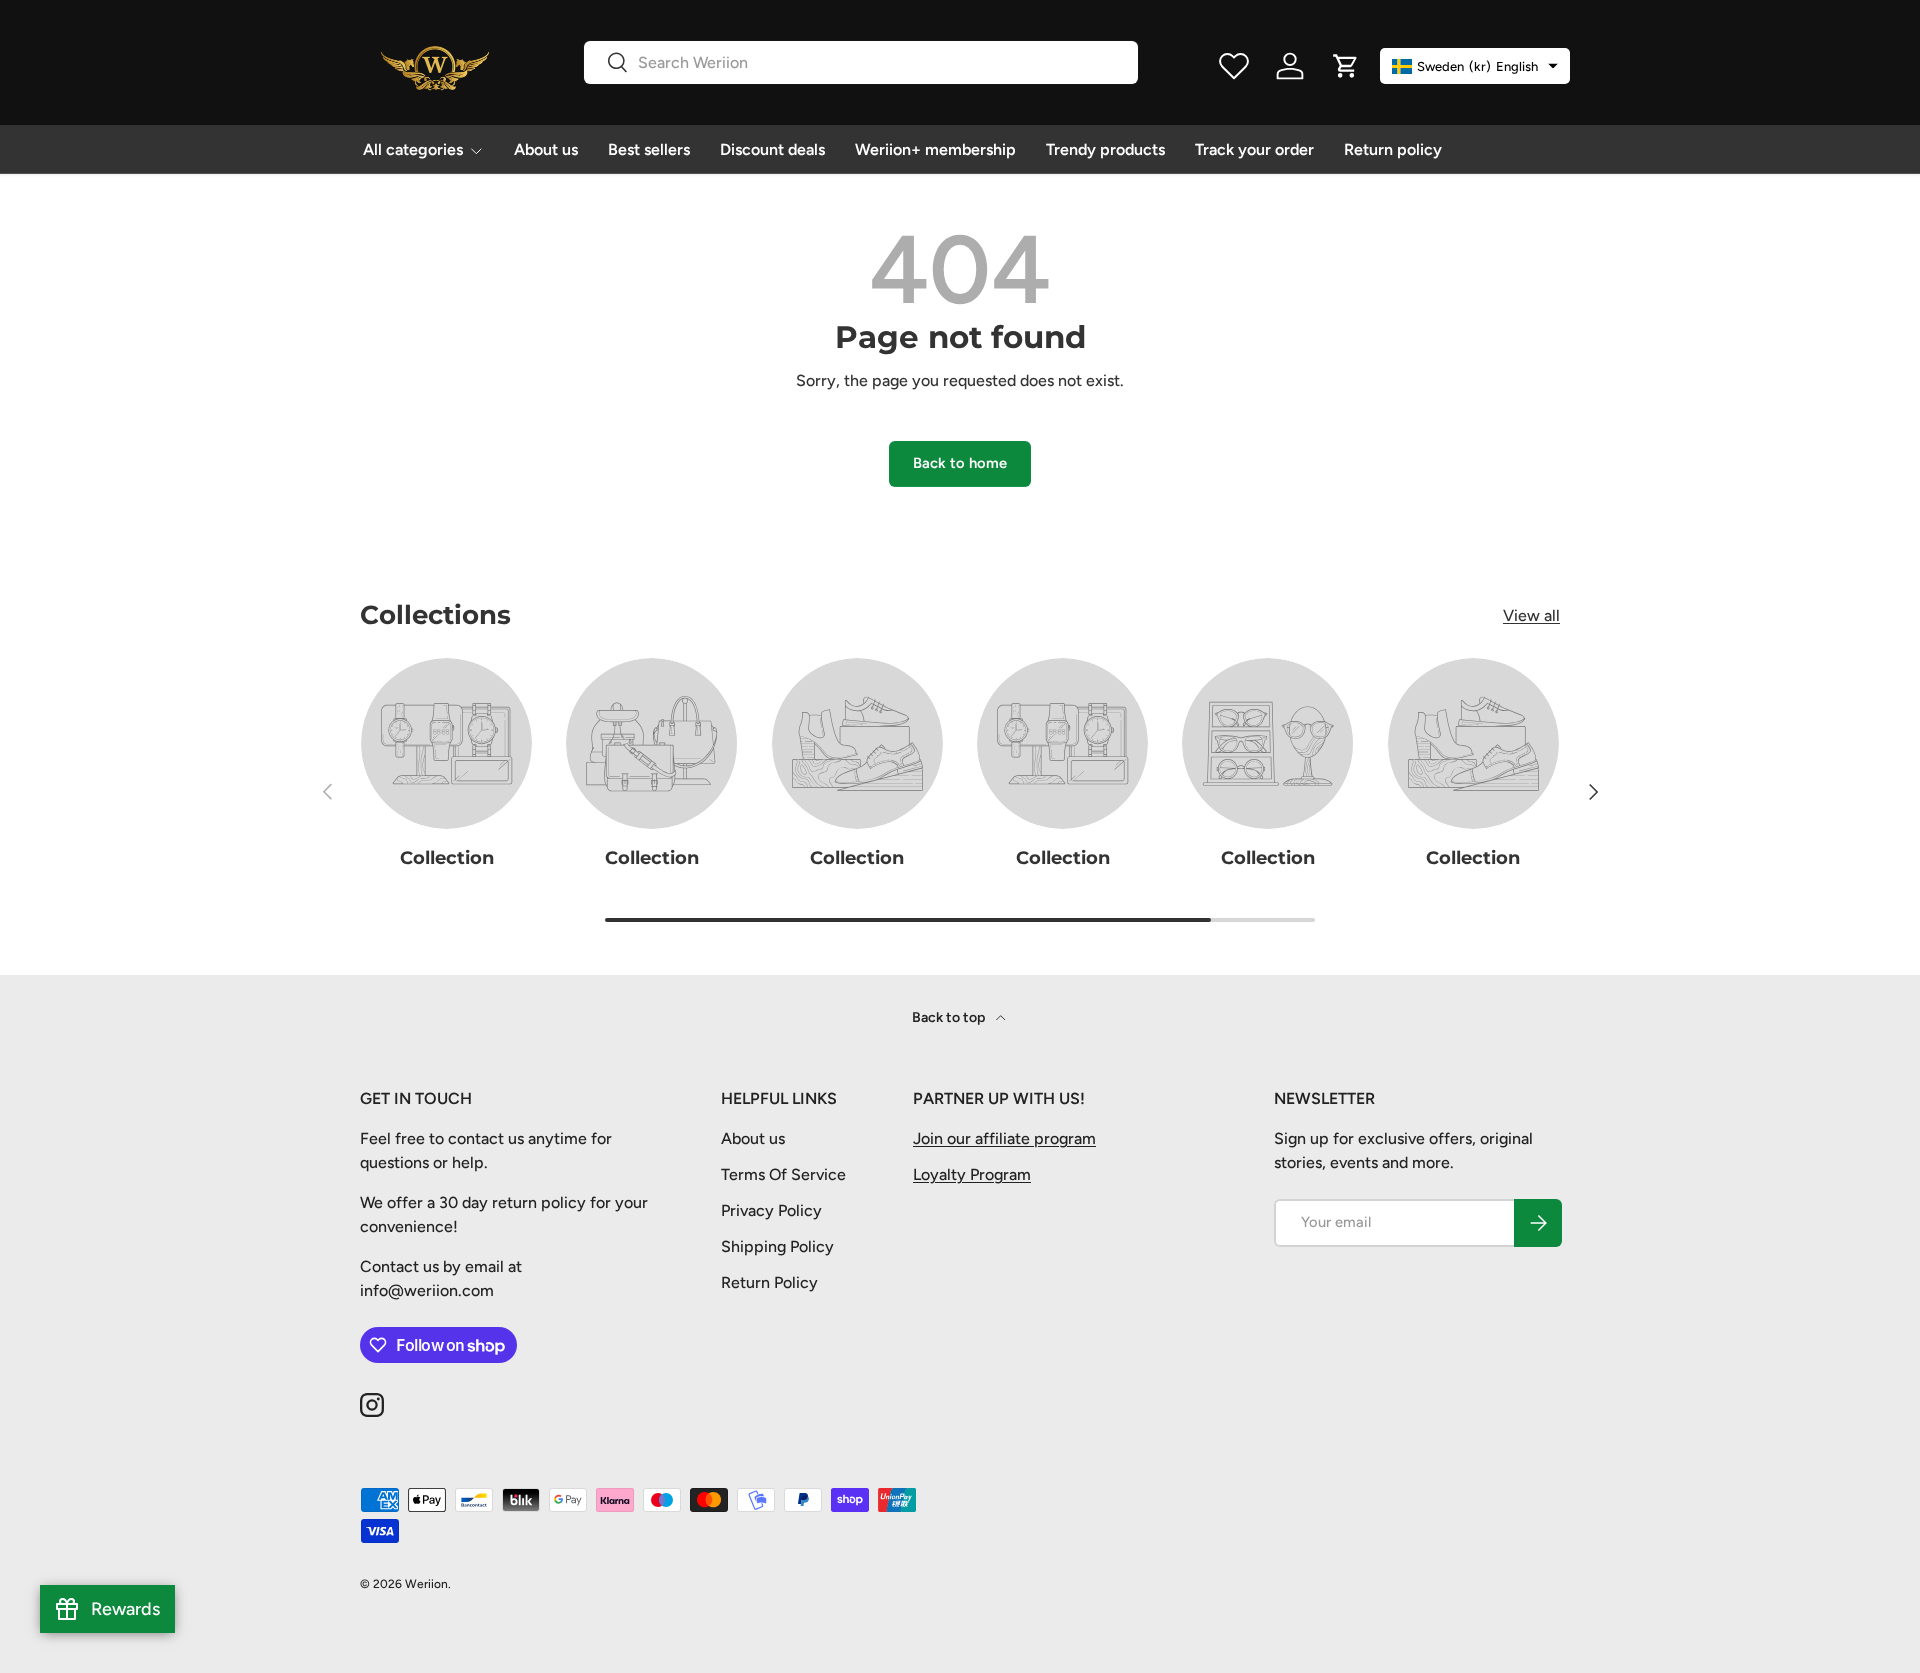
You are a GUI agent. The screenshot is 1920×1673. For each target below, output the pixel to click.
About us (546, 149)
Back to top (950, 1017)
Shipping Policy (777, 1246)
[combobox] (861, 62)
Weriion (426, 1584)
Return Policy (769, 1282)
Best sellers (649, 149)
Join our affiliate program (1004, 1138)
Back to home (960, 463)
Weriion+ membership (935, 149)
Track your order (1254, 149)
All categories (413, 149)
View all (1531, 615)
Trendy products (1105, 149)
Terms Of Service (783, 1174)
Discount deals (772, 149)
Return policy (1393, 149)
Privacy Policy (771, 1210)
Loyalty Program (972, 1174)
